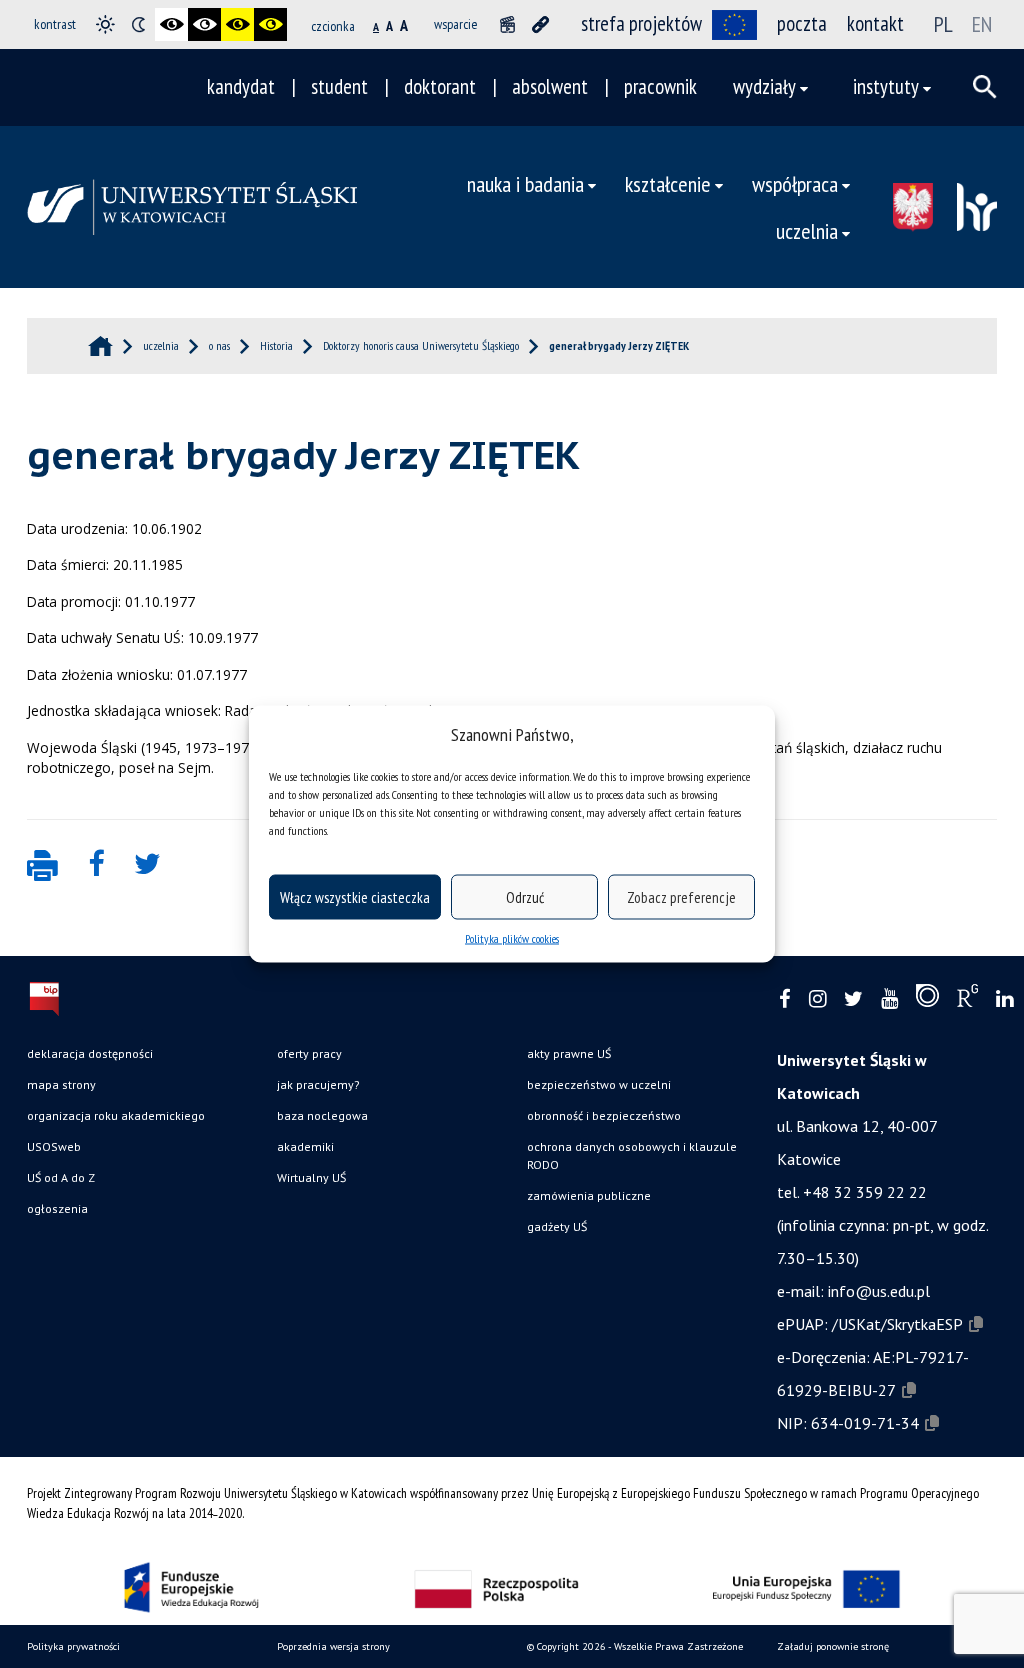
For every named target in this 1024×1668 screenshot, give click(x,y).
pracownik (660, 86)
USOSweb (54, 1146)
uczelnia (807, 230)
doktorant (440, 86)
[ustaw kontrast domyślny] (105, 24)
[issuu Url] (927, 1000)
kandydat (241, 86)
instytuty (886, 86)
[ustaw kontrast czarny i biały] (171, 24)
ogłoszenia (57, 1208)
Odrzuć (525, 896)
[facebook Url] (785, 999)
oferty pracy (309, 1053)
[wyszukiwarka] (985, 87)
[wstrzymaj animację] (507, 24)
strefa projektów (641, 23)
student (339, 86)
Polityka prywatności (73, 1646)
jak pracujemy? (318, 1084)
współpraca (795, 183)
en (982, 24)
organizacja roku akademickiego (116, 1115)
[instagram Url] (817, 999)
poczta (802, 23)
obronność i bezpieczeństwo (604, 1115)
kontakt (875, 23)
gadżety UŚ (557, 1226)
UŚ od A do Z (61, 1177)
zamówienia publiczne (589, 1195)
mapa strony (61, 1084)
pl (943, 24)
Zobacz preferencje (681, 896)
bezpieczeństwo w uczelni (599, 1084)
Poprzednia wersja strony (333, 1646)
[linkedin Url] (1004, 999)
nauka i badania (525, 183)
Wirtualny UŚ (311, 1177)
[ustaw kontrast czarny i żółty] (237, 24)
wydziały (764, 86)
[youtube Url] (889, 999)
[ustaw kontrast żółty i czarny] (270, 24)
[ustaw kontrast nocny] (138, 24)
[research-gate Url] (967, 1000)
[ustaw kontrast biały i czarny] (204, 24)
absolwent (550, 86)
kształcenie (668, 183)
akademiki (305, 1146)
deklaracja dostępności (90, 1053)
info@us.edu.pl (879, 1291)
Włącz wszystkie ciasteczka (355, 896)
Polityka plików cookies (512, 938)
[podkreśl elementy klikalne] (540, 24)
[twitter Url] (853, 999)
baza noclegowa (322, 1115)
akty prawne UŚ (569, 1053)
